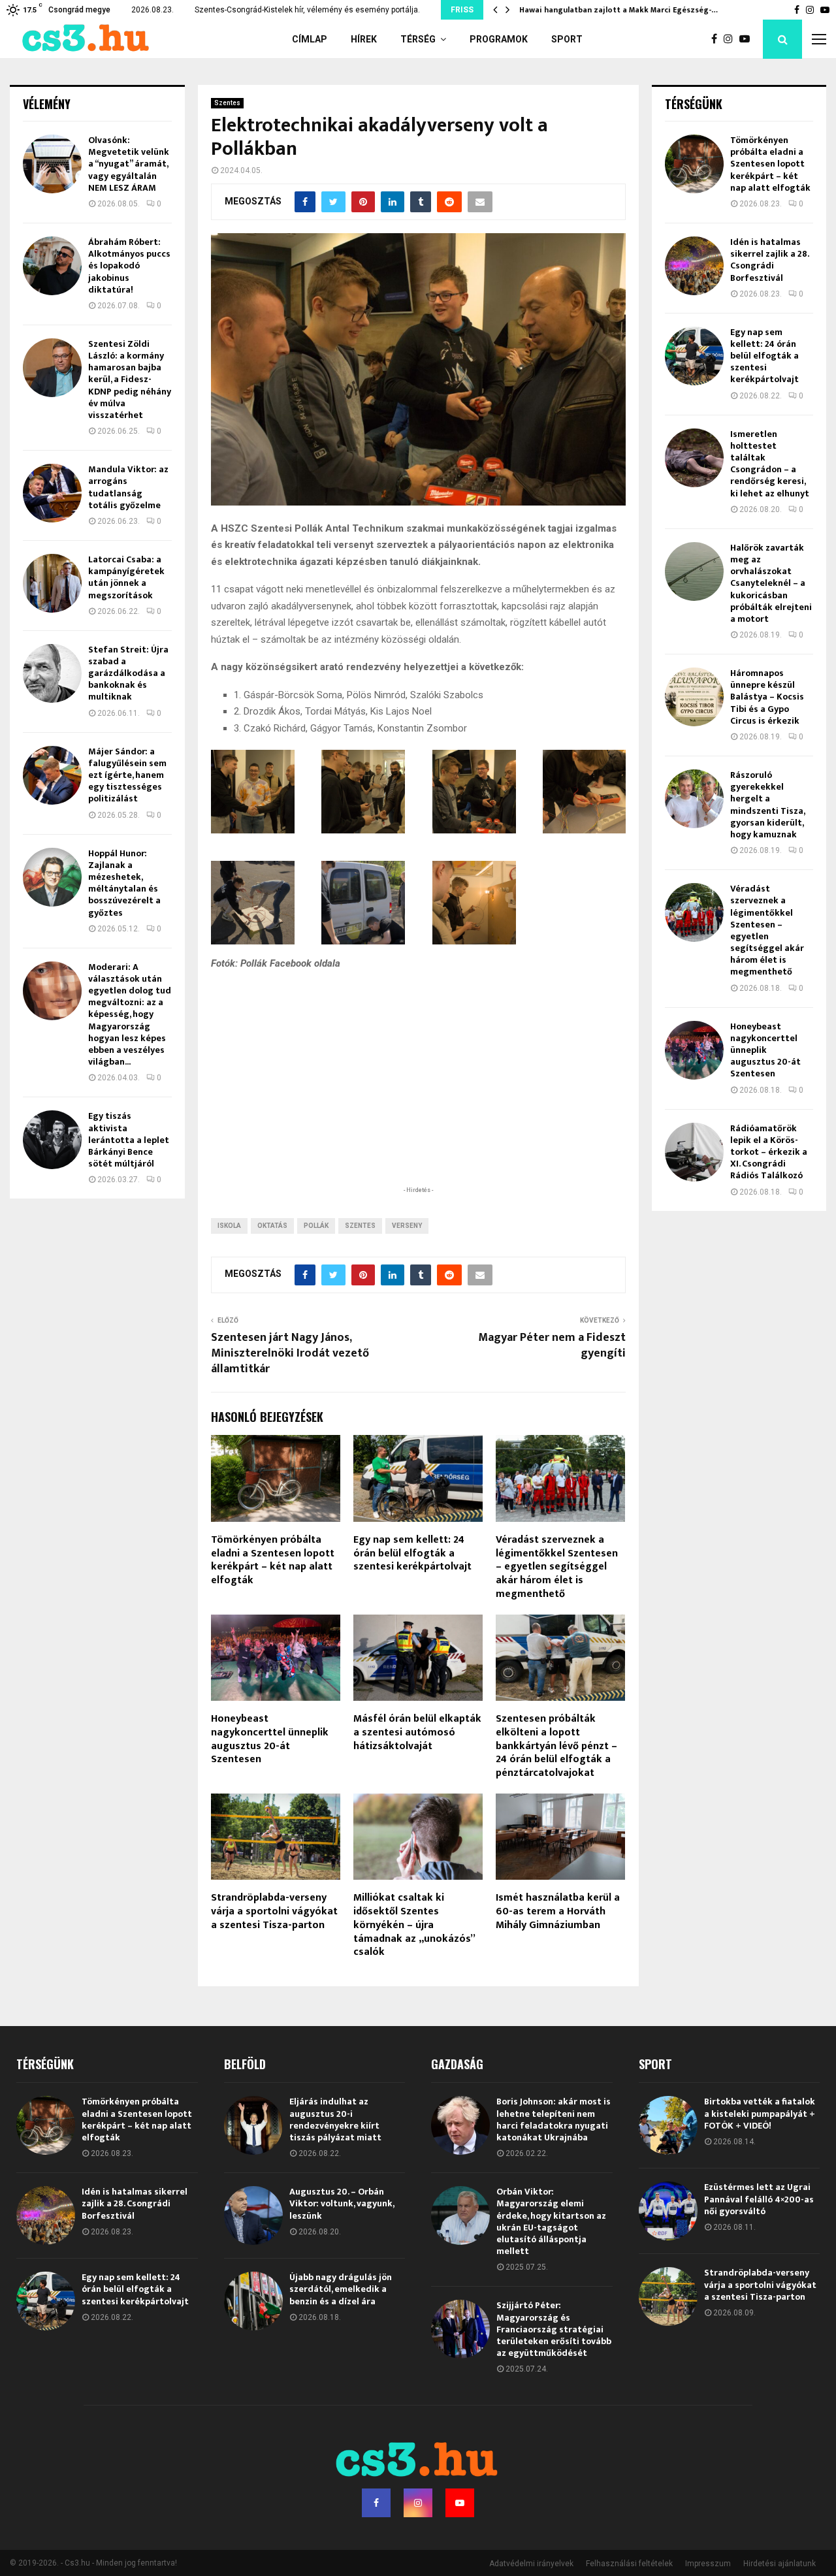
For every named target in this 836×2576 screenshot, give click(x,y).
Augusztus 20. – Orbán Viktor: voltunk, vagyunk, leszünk (342, 2203)
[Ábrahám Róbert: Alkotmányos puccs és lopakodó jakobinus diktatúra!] (52, 266)
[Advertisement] (418, 1099)
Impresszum (708, 2564)
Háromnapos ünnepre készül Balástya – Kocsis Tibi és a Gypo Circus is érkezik (767, 697)
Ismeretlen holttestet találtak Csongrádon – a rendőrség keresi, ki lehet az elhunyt (770, 464)
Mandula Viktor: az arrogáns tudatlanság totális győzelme (128, 487)
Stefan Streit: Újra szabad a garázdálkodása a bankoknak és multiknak (128, 673)
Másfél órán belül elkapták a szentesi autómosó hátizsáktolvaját (417, 1732)
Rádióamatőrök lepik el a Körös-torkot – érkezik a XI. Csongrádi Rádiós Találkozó (769, 1152)
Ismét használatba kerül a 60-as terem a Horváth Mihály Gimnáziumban (558, 1911)
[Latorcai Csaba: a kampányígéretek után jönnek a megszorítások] (52, 583)
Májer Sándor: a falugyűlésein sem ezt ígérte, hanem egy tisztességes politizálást (127, 775)
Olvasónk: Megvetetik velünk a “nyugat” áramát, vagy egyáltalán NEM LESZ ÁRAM (129, 164)
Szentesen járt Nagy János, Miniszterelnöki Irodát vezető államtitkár (290, 1353)
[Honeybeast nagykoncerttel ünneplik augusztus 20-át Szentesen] (694, 1050)
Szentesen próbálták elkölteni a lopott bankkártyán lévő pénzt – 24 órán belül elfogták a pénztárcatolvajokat (556, 1746)
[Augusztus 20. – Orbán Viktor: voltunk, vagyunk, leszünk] (253, 2215)
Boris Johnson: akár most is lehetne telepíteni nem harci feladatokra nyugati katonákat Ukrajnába (554, 2119)
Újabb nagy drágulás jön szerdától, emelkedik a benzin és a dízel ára (341, 2289)
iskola (229, 1226)
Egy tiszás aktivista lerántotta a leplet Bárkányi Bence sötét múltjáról (129, 1140)
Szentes (227, 103)
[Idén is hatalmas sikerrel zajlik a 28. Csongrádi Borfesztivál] (694, 266)
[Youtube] (748, 39)
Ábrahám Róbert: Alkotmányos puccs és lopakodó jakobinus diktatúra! (129, 266)
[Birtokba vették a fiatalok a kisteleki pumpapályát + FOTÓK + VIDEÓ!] (668, 2125)
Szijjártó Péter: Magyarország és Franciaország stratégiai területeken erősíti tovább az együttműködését (554, 2329)
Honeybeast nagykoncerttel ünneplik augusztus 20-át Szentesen (270, 1739)
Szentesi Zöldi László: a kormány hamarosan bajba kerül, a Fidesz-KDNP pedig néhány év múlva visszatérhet (130, 379)
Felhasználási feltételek (629, 2564)
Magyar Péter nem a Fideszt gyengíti (552, 1345)
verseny (407, 1226)
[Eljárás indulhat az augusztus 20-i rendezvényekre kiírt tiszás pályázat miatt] (253, 2125)
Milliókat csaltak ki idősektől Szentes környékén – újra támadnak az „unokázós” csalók (414, 1925)
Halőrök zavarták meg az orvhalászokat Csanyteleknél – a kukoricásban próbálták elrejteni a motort (771, 583)
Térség (418, 39)
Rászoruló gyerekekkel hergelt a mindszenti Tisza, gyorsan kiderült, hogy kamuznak (767, 805)
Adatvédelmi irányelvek (531, 2564)
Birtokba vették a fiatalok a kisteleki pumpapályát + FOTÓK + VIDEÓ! (760, 2113)
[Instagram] (731, 39)
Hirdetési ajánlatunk (780, 2564)
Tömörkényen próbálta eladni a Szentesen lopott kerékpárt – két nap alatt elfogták (273, 1560)
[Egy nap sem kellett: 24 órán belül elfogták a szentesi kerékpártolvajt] (694, 356)
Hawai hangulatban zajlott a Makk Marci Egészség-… (619, 10)
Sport (567, 39)
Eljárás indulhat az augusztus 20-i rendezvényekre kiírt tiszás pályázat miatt (335, 2119)
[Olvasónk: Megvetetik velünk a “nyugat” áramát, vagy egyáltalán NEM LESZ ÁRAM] (52, 164)
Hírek (364, 39)
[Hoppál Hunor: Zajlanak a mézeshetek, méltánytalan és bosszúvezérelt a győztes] (52, 877)
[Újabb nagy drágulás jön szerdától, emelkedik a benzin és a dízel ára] (253, 2301)
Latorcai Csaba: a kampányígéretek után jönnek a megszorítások (126, 577)
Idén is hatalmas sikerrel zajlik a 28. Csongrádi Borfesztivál (769, 260)
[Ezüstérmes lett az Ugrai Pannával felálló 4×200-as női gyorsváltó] (668, 2211)
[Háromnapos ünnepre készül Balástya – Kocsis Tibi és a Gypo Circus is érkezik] (694, 697)
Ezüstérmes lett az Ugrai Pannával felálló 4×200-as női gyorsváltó (759, 2199)
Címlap (310, 39)
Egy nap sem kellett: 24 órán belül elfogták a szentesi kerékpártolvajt (412, 1554)
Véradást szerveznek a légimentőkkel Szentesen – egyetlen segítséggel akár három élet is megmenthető (557, 1567)
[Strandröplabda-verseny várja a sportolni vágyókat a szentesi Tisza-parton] (668, 2296)
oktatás (272, 1226)
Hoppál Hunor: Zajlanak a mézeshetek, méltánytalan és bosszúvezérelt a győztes (124, 883)
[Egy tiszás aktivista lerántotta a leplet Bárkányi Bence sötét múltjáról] (52, 1140)
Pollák (316, 1226)
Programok (499, 39)
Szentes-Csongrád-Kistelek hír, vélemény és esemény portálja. (307, 10)
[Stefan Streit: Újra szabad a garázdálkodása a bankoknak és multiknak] (52, 673)
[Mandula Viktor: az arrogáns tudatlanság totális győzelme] (52, 493)
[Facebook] (717, 39)
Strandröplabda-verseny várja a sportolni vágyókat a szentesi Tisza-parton (274, 1911)
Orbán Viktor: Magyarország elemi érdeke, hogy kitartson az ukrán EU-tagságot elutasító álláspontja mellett (551, 2221)
